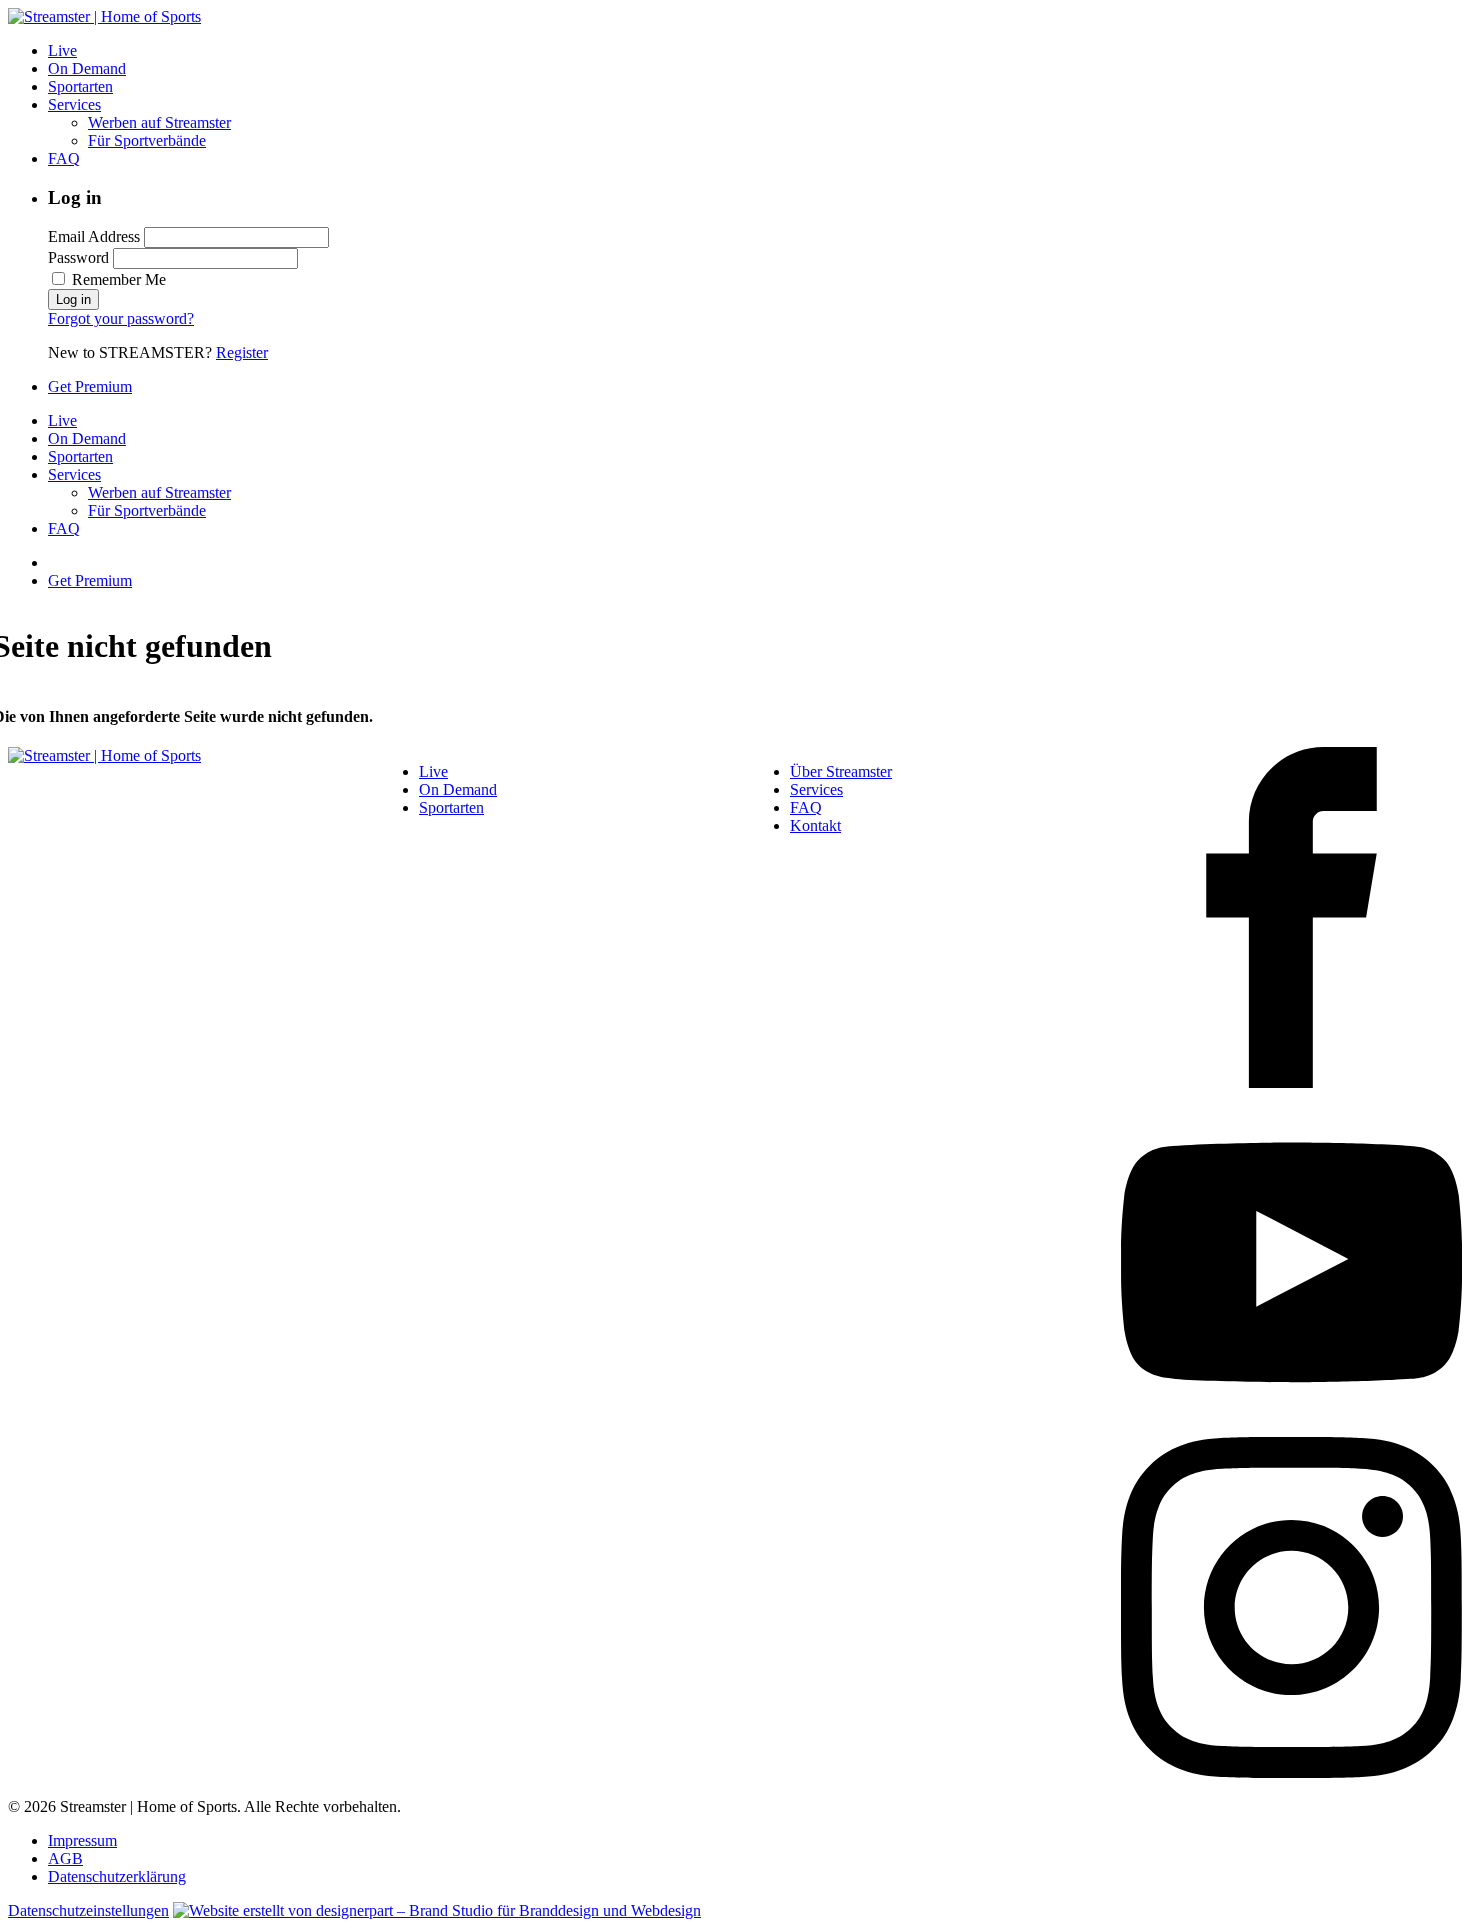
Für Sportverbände (147, 140)
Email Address (94, 236)
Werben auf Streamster (159, 122)
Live (62, 50)
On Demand (87, 68)
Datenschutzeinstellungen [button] (88, 1910)
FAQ (64, 158)
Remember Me (117, 279)
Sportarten (80, 86)
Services (74, 104)
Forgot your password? (121, 318)
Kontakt (815, 825)
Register (242, 352)
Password (78, 257)
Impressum (82, 1840)
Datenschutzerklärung (117, 1876)
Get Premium (90, 386)
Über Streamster (841, 771)
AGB (65, 1858)
